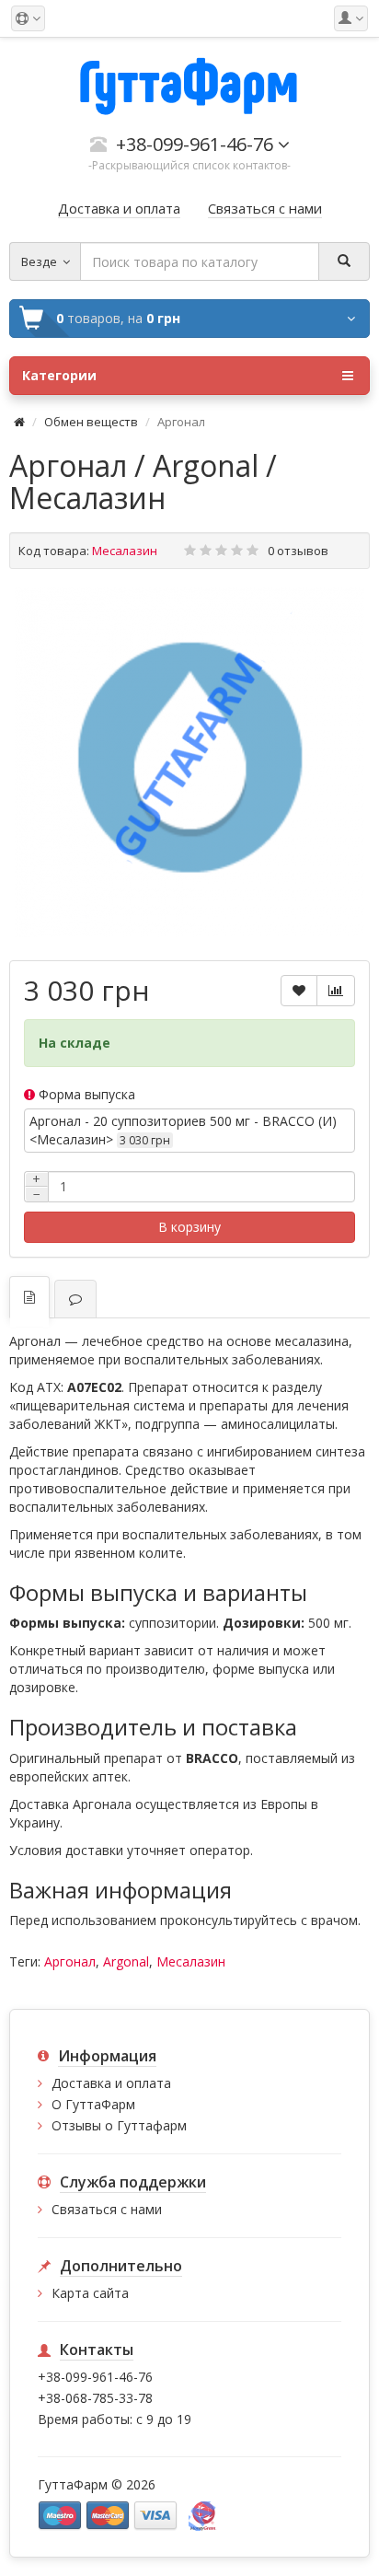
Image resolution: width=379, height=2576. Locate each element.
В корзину (189, 1227)
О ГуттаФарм (93, 2104)
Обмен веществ (91, 422)
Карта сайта (90, 2293)
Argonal (126, 1961)
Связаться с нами (107, 2209)
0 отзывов (298, 551)
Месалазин (191, 1961)
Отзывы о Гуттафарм (119, 2125)
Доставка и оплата (111, 2083)
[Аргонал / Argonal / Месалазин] (189, 762)
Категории (59, 375)
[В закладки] (299, 991)
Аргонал (70, 1961)
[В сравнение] (336, 991)
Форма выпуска (85, 1094)
